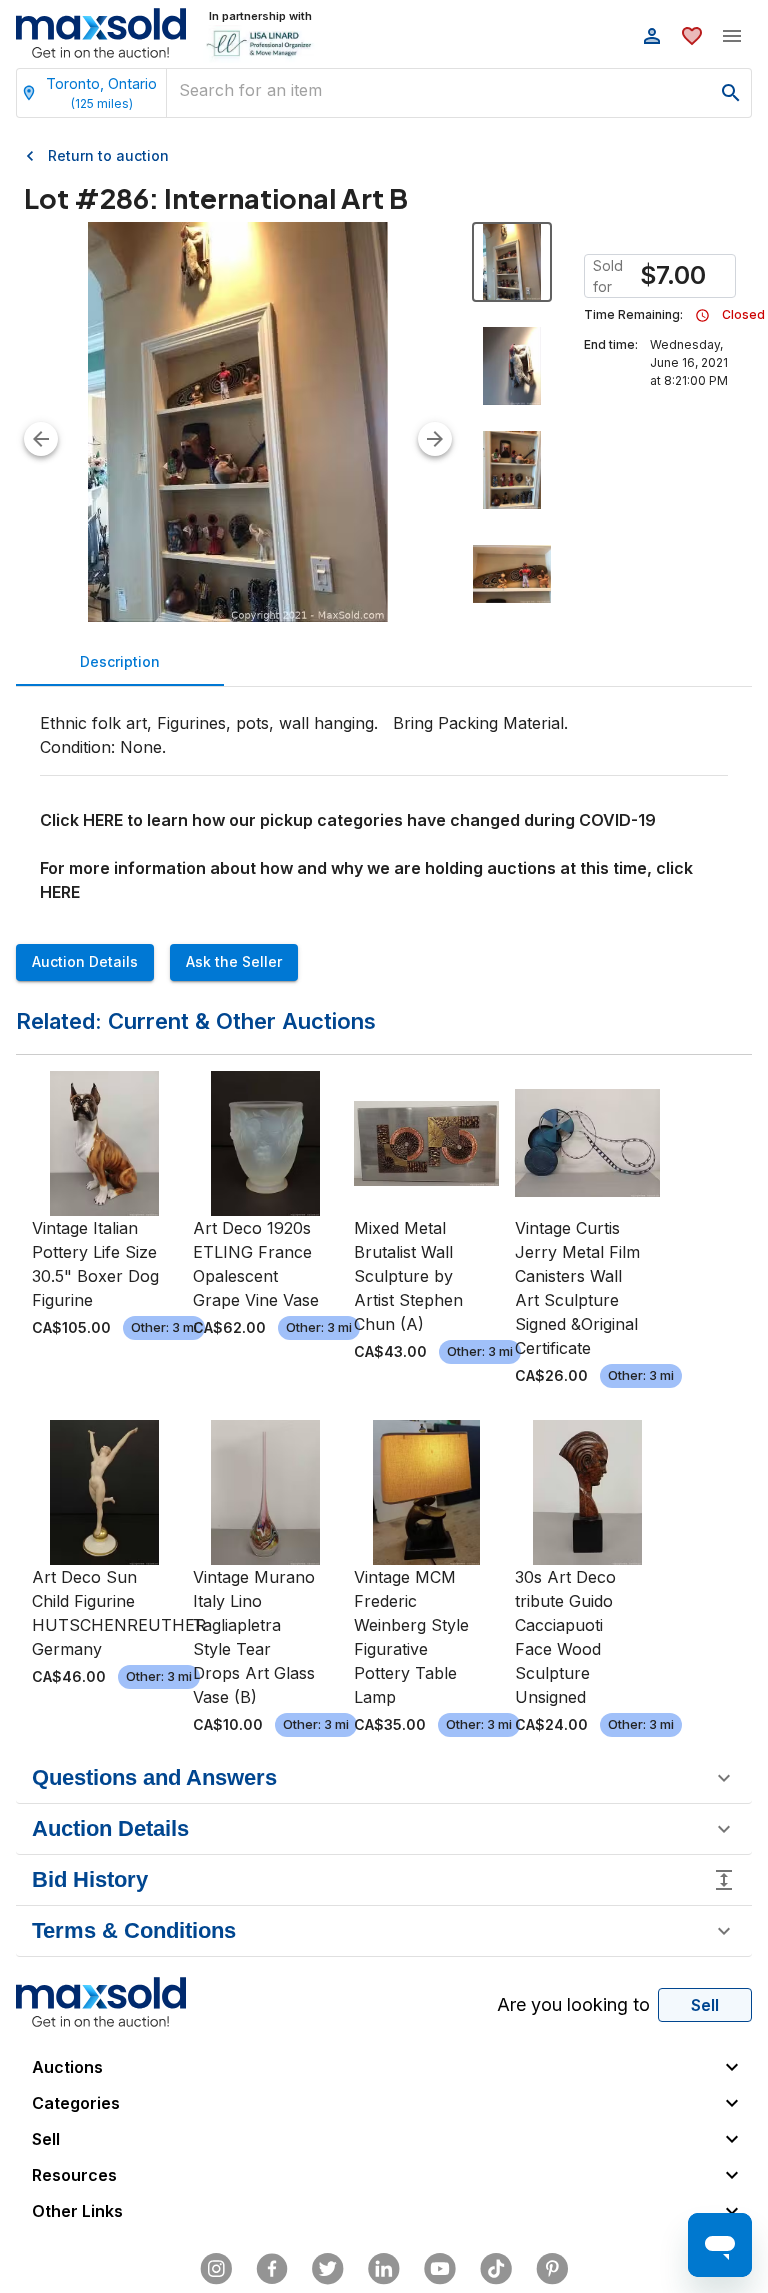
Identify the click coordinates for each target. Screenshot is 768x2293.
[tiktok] (496, 2269)
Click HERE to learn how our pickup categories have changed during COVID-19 (348, 820)
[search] (731, 93)
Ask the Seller (234, 961)
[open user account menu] (652, 36)
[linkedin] (384, 2269)
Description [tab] (120, 661)
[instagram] (216, 2269)
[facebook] (272, 2269)
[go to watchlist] (692, 36)
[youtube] (440, 2269)
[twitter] (328, 2269)
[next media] (435, 439)
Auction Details (85, 961)
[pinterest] (552, 2269)
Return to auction (108, 155)
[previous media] (41, 439)
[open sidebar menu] (732, 36)
